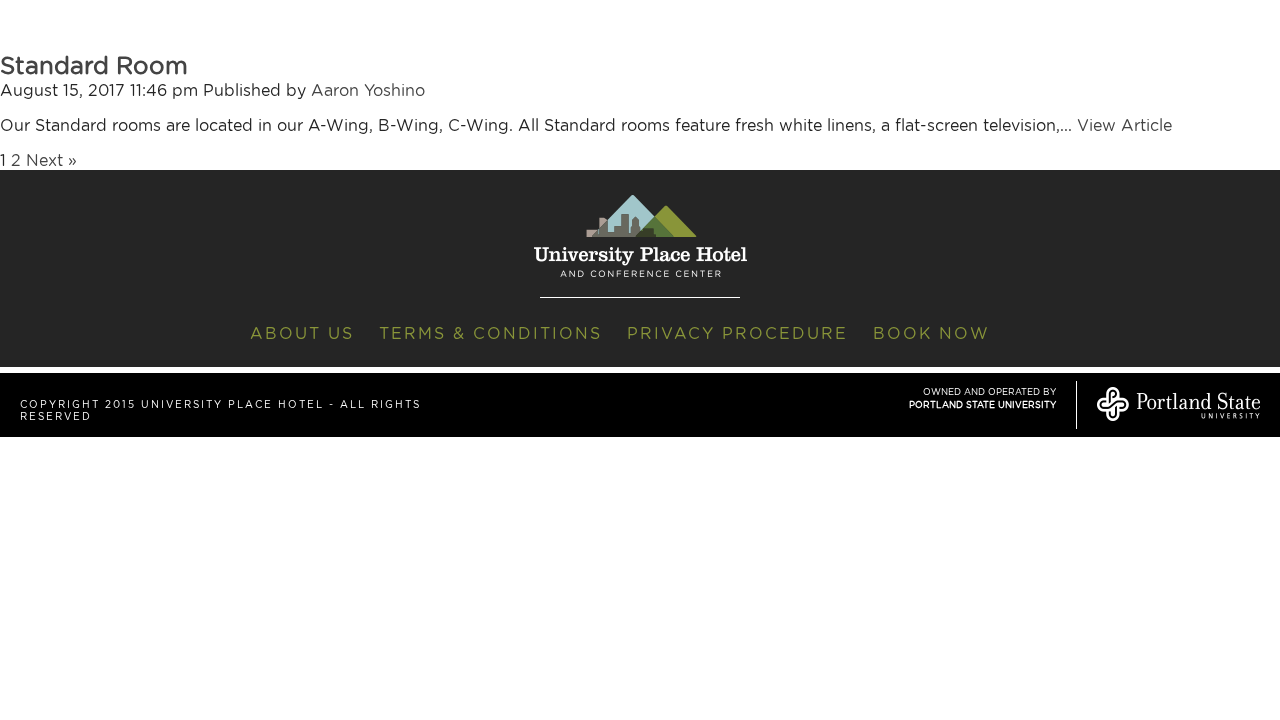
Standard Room (94, 65)
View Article (1124, 125)
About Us (302, 333)
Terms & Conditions (490, 333)
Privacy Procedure (737, 333)
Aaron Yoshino (368, 90)
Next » (51, 160)
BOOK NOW (931, 333)
